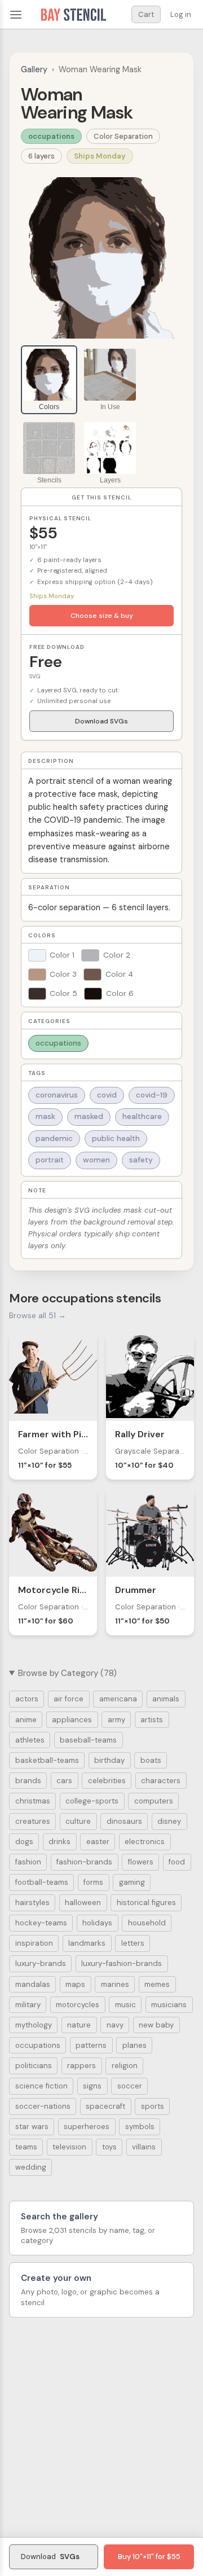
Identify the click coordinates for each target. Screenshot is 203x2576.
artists (152, 1720)
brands (28, 1781)
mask (45, 1116)
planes (134, 2045)
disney (169, 1821)
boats (151, 1760)
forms (93, 1882)
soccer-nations (43, 2106)
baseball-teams (88, 1740)
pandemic (54, 1138)
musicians (169, 2005)
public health (116, 1138)
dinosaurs (124, 1821)
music (125, 2005)
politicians (34, 2066)
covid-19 (152, 1095)
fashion (28, 1862)
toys (109, 2147)
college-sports (92, 1801)
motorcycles (78, 2005)
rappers (81, 2066)
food (177, 1862)
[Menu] (16, 15)
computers (154, 1801)
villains (144, 2147)
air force (69, 1699)
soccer (130, 2086)
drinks (59, 1842)
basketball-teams (47, 1760)
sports (153, 2106)
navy (115, 2025)
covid (107, 1095)
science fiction (41, 2086)
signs (92, 2086)
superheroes (87, 2127)
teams (26, 2147)
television (69, 2147)
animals (166, 1699)
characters (161, 1781)
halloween (83, 1903)
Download (50, 2557)
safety (141, 1160)
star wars (32, 2127)
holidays (97, 1923)
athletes (30, 1740)
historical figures (146, 1903)
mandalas (33, 1984)
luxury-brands (41, 1963)
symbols (140, 2127)
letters (133, 1943)
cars (64, 1781)
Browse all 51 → (37, 1315)
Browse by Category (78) (67, 1673)
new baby (156, 2025)
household (147, 1923)
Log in (181, 14)
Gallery (34, 69)
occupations (51, 136)
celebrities (107, 1781)
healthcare (142, 1116)
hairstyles (32, 1903)
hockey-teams (41, 1923)
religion (125, 2066)
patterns (91, 2045)
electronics (145, 1842)
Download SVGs (101, 721)
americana (118, 1699)
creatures (33, 1821)
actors (27, 1699)
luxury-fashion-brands (122, 1963)
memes (157, 1984)
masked (89, 1116)
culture (78, 1821)
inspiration (34, 1943)
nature (79, 2025)
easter (98, 1842)
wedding (31, 2167)
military (28, 2005)
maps (75, 1984)
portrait (50, 1160)
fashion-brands (84, 1862)
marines (115, 1984)
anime (26, 1720)
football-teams (42, 1882)
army (116, 1720)
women (96, 1160)
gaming (132, 1882)
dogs (24, 1842)
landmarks (87, 1943)
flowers (141, 1862)
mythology (34, 2025)
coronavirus (57, 1095)
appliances (72, 1720)
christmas (33, 1801)
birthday (109, 1760)
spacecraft (105, 2106)
